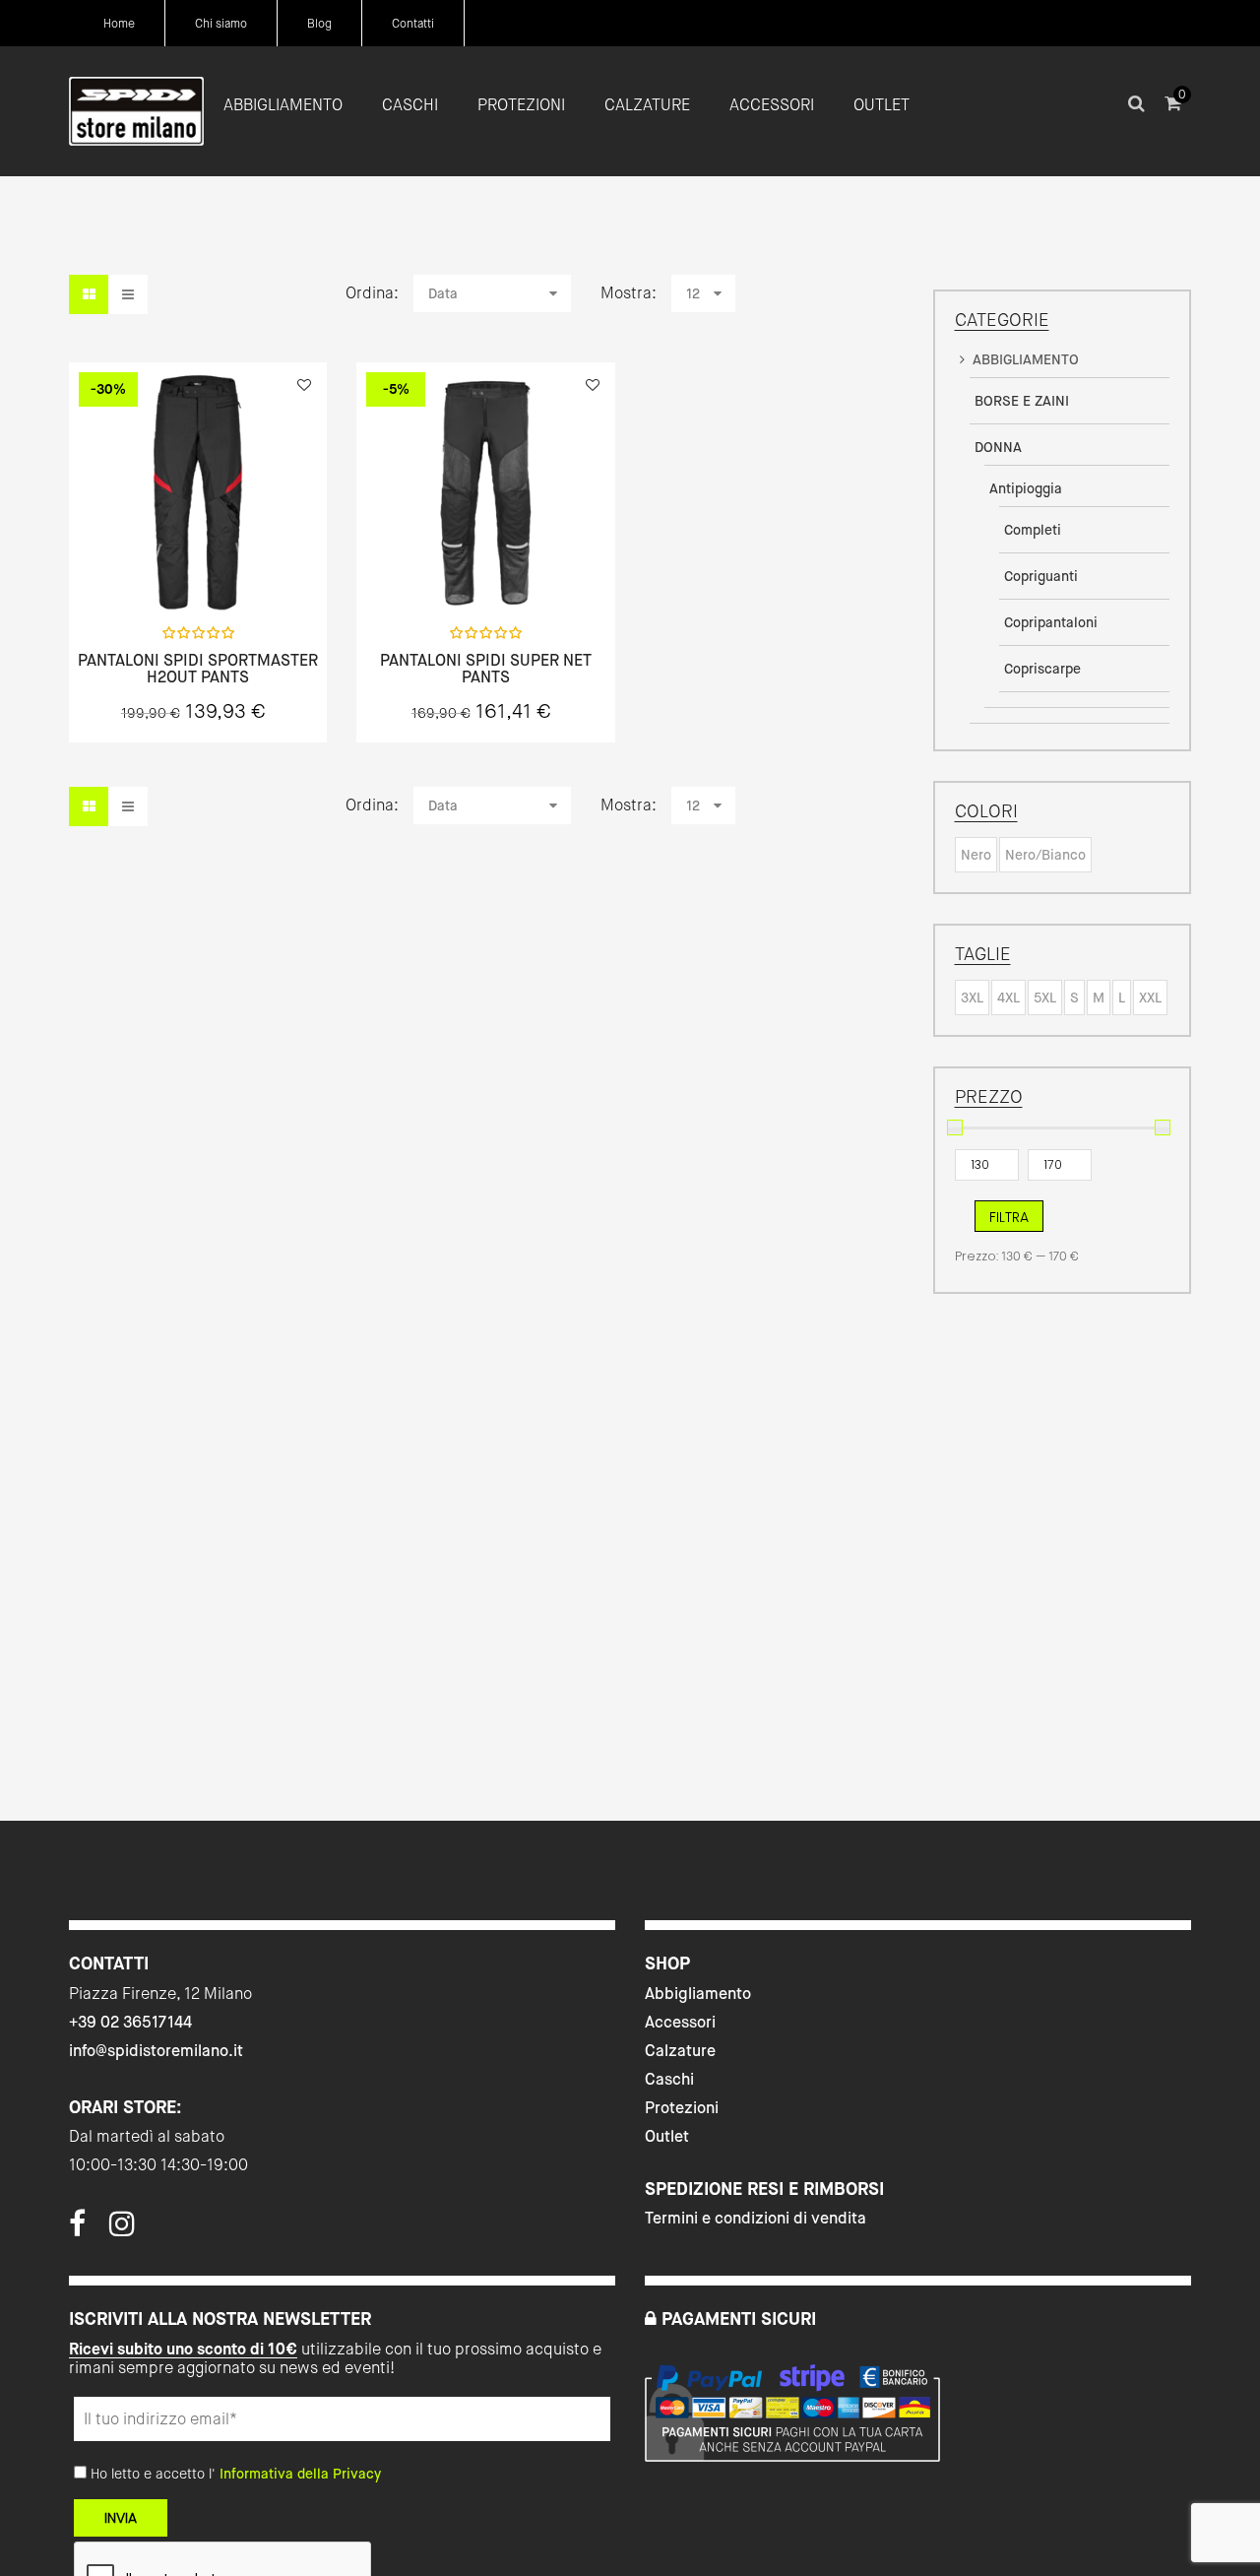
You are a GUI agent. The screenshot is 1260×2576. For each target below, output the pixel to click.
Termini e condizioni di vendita (756, 2218)
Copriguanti (1041, 576)
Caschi (669, 2079)
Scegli (198, 568)
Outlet (667, 2136)
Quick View (146, 567)
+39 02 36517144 (130, 2022)
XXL (1150, 998)
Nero (976, 855)
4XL (1008, 998)
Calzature (680, 2051)
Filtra (1009, 1217)
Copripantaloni (1051, 622)
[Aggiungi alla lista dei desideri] (304, 385)
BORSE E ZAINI (1022, 401)
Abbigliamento (698, 1994)
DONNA (998, 447)
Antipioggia (1026, 488)
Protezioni (682, 2108)
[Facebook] (77, 2229)
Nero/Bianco (1045, 855)
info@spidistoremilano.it (156, 2051)
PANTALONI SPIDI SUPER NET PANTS (486, 669)
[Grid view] (89, 294)
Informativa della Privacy (300, 2474)
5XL (1045, 998)
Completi (1033, 530)
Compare (250, 567)
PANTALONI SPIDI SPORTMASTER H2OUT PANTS (198, 669)
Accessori (680, 2022)
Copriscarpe (1042, 669)
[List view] (128, 294)
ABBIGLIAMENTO (1026, 359)
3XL (972, 998)
